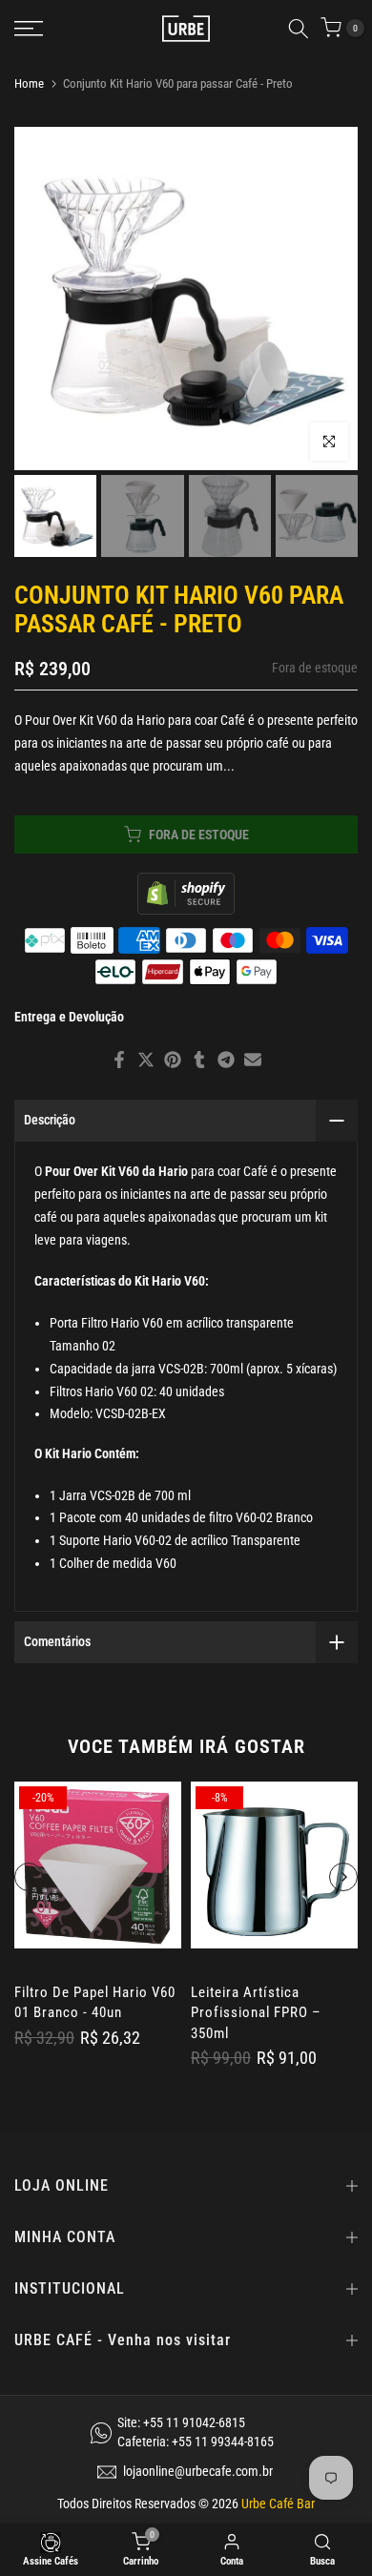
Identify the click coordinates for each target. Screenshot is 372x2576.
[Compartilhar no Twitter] (146, 1060)
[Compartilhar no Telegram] (226, 1060)
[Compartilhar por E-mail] (253, 1060)
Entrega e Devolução (69, 1017)
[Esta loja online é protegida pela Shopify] (186, 892)
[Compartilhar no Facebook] (119, 1060)
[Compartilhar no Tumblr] (199, 1060)
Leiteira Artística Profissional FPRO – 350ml (256, 2013)
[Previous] (29, 1877)
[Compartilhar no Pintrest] (173, 1060)
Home (29, 83)
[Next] (343, 1877)
